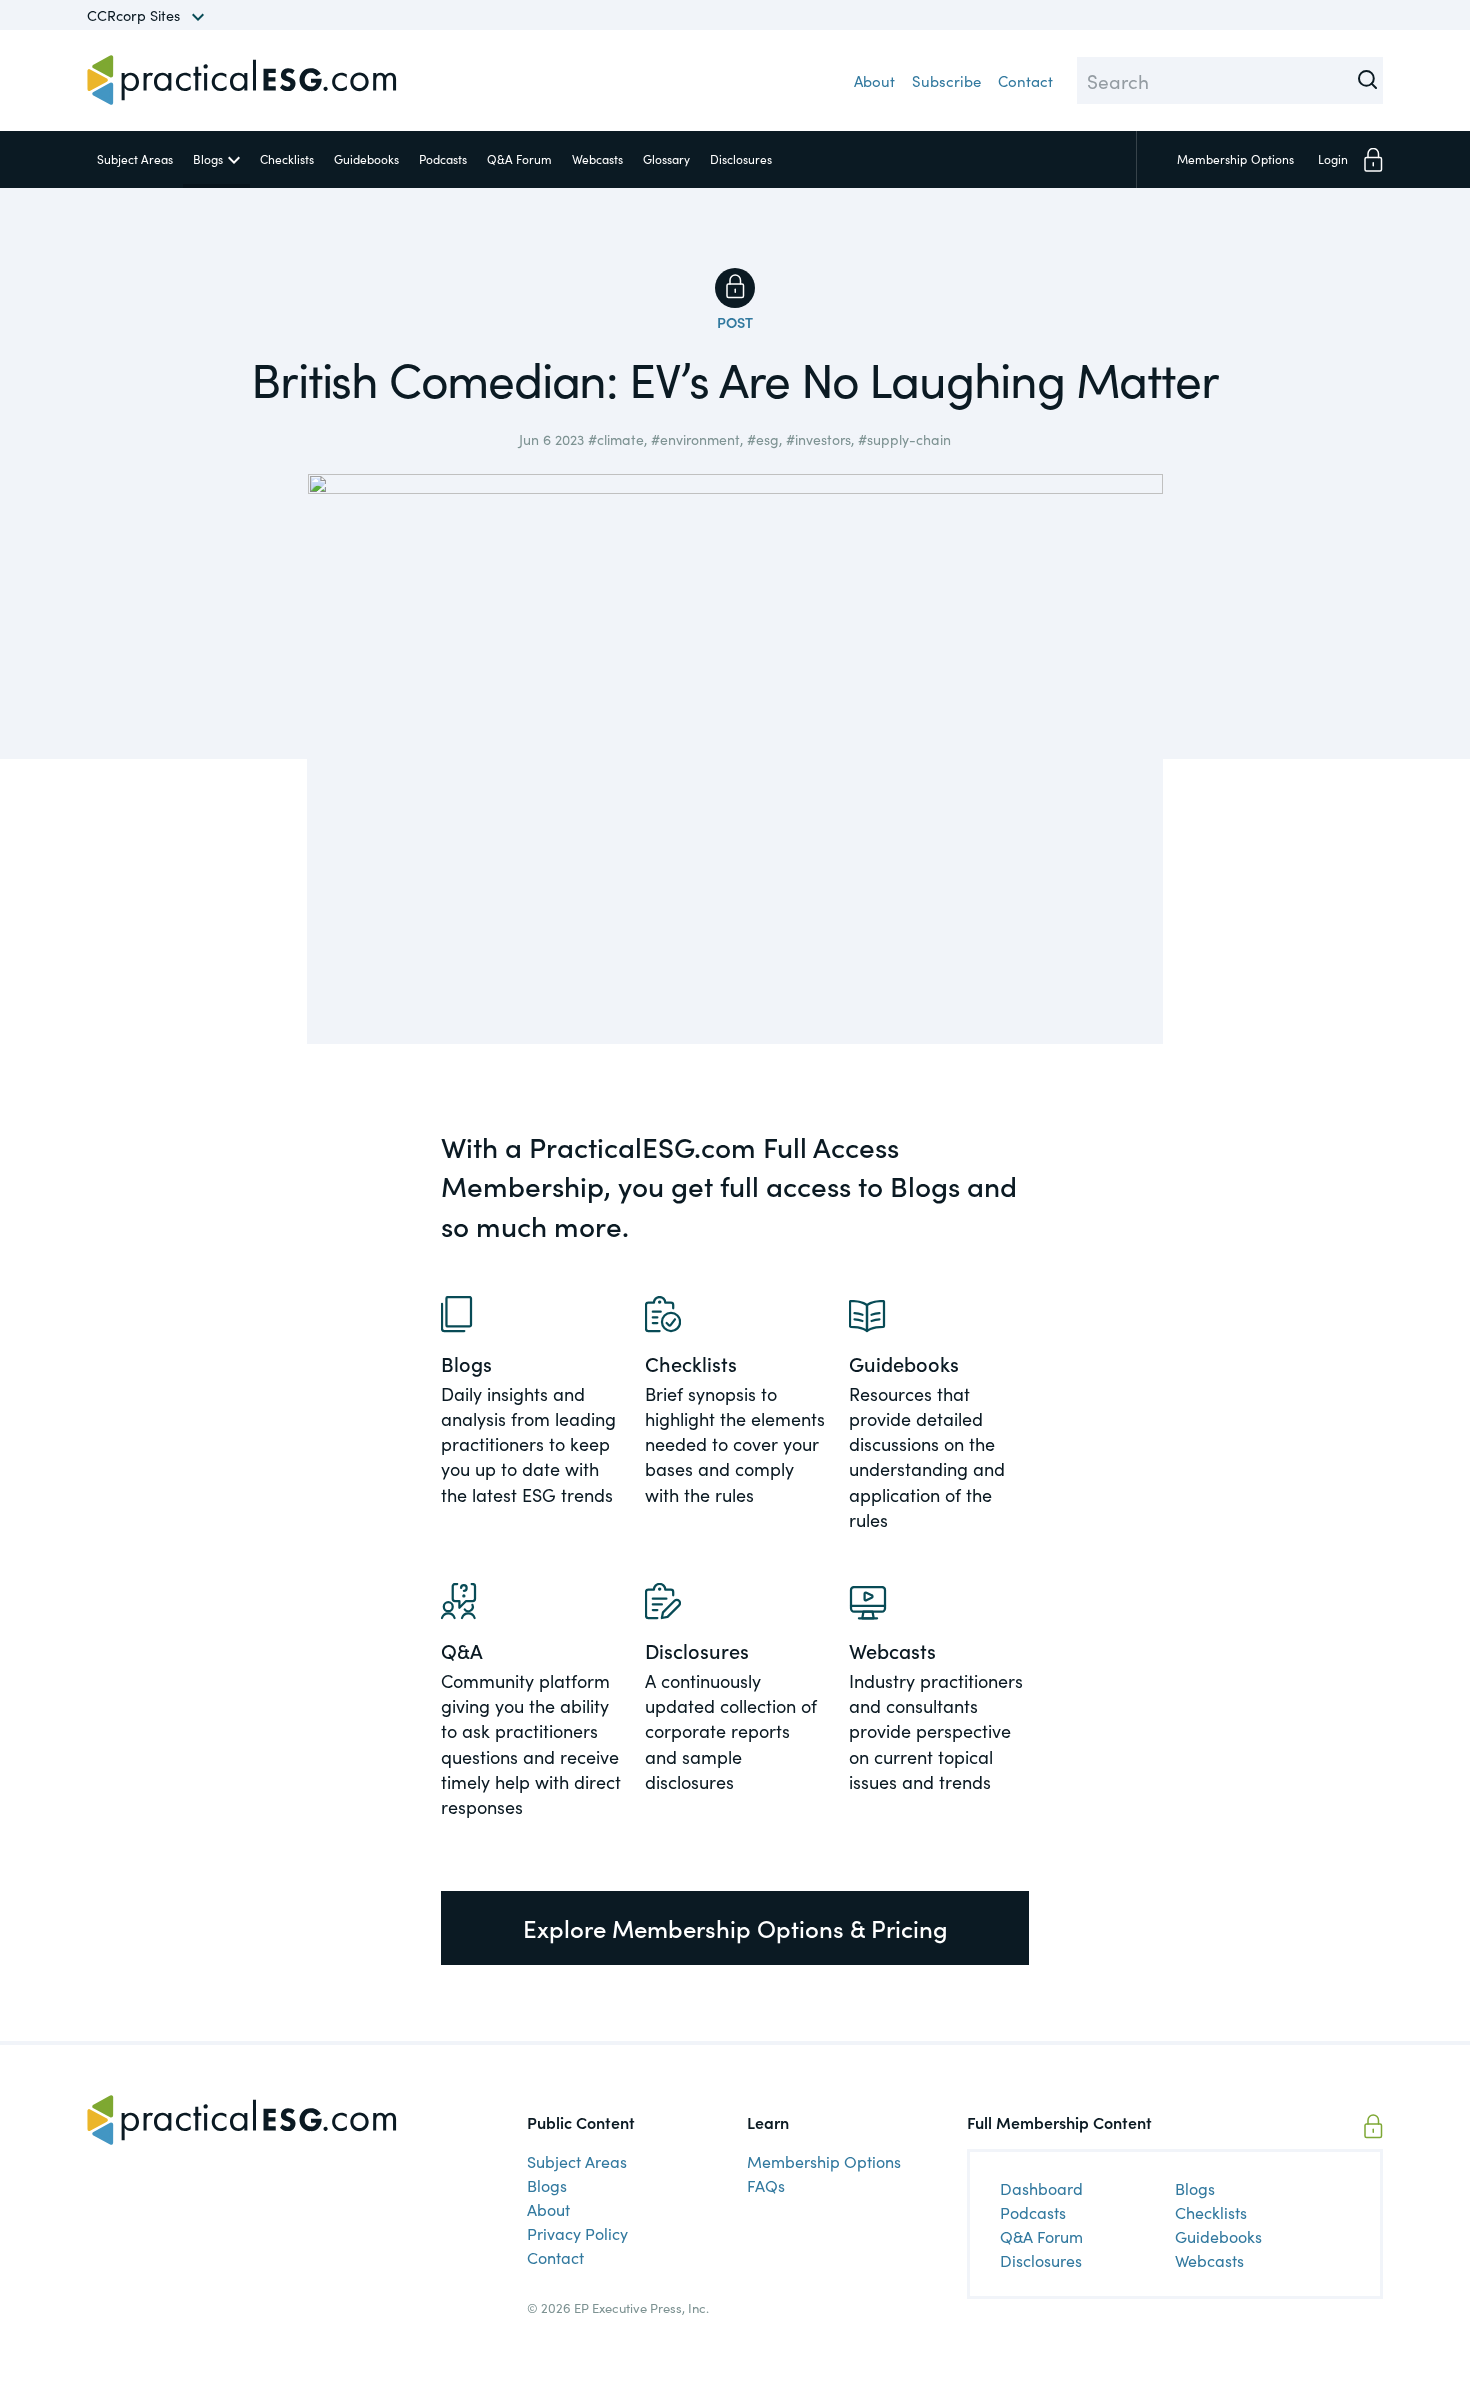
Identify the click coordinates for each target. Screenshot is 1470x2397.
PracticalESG (242, 80)
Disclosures (741, 158)
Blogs (208, 158)
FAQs (766, 2185)
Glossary (666, 158)
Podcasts (443, 158)
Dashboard (1041, 2188)
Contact (1025, 80)
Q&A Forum (519, 158)
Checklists (287, 158)
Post (735, 322)
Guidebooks (366, 158)
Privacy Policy (577, 2233)
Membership (1235, 158)
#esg (763, 439)
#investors (818, 439)
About (874, 80)
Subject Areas (135, 158)
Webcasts (597, 158)
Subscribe (946, 80)
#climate (616, 439)
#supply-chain (904, 439)
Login (1333, 158)
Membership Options (824, 2161)
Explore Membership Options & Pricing (735, 1927)
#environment (695, 439)
